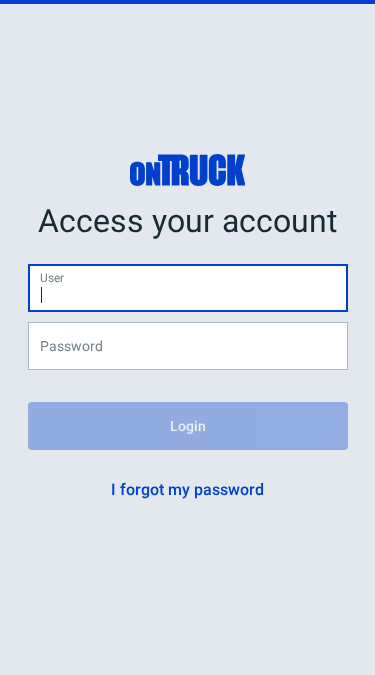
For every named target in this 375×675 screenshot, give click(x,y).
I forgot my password (187, 489)
